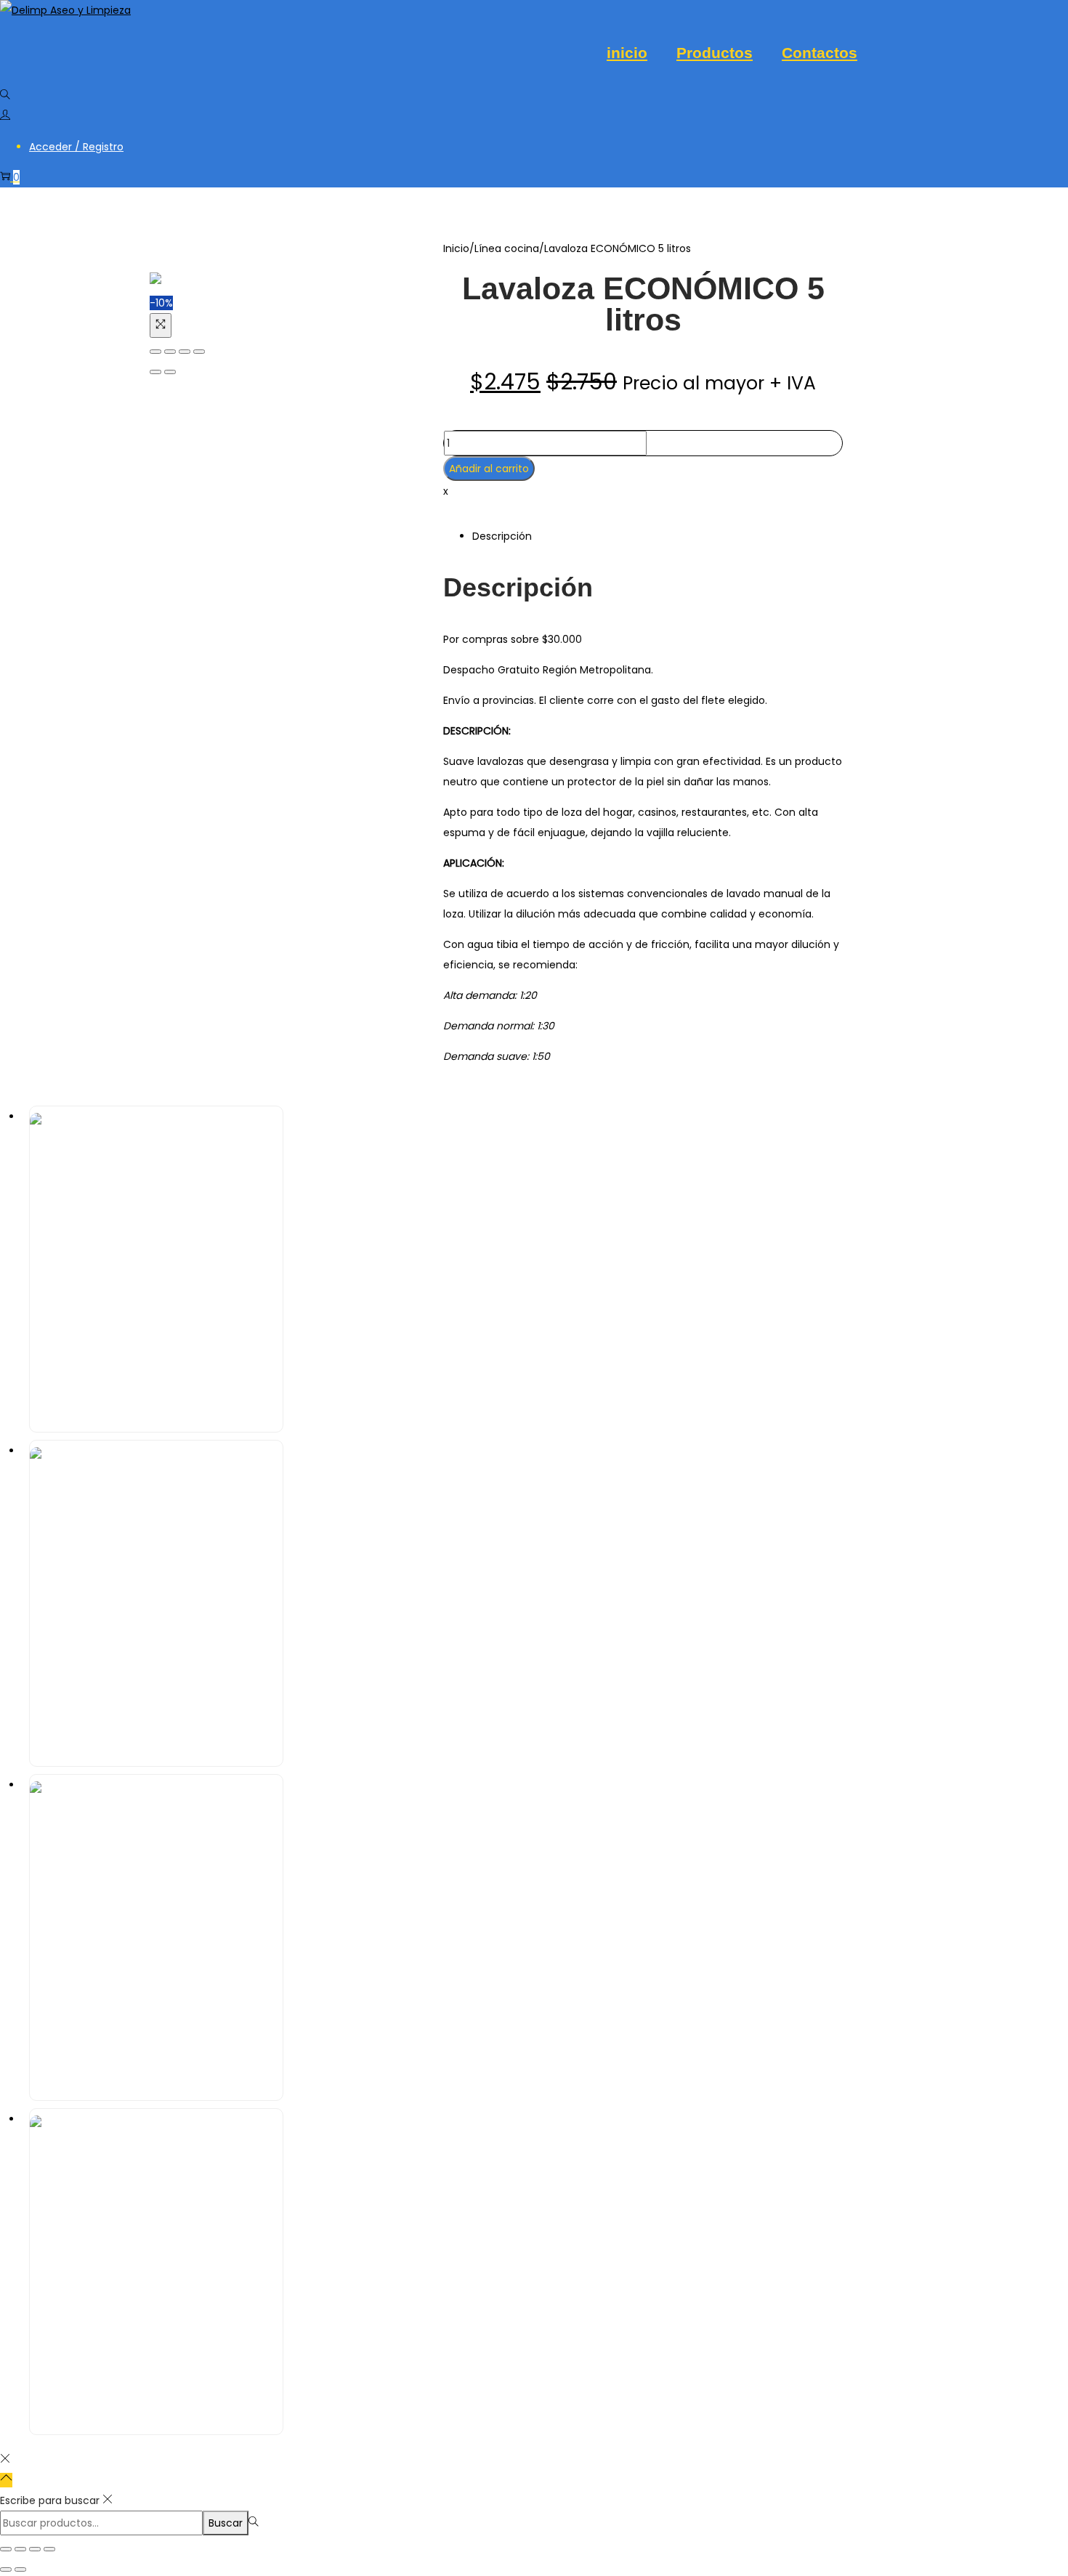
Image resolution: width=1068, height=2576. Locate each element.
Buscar (226, 2523)
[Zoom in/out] (199, 352)
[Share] (170, 352)
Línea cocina (507, 248)
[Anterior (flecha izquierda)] (155, 372)
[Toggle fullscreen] (185, 352)
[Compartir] (35, 2549)
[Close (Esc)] (155, 352)
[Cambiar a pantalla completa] (20, 2549)
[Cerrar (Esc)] (49, 2549)
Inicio (456, 248)
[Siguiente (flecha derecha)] (170, 372)
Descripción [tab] (502, 536)
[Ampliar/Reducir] (6, 2549)
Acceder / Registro (76, 147)
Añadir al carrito (489, 469)
